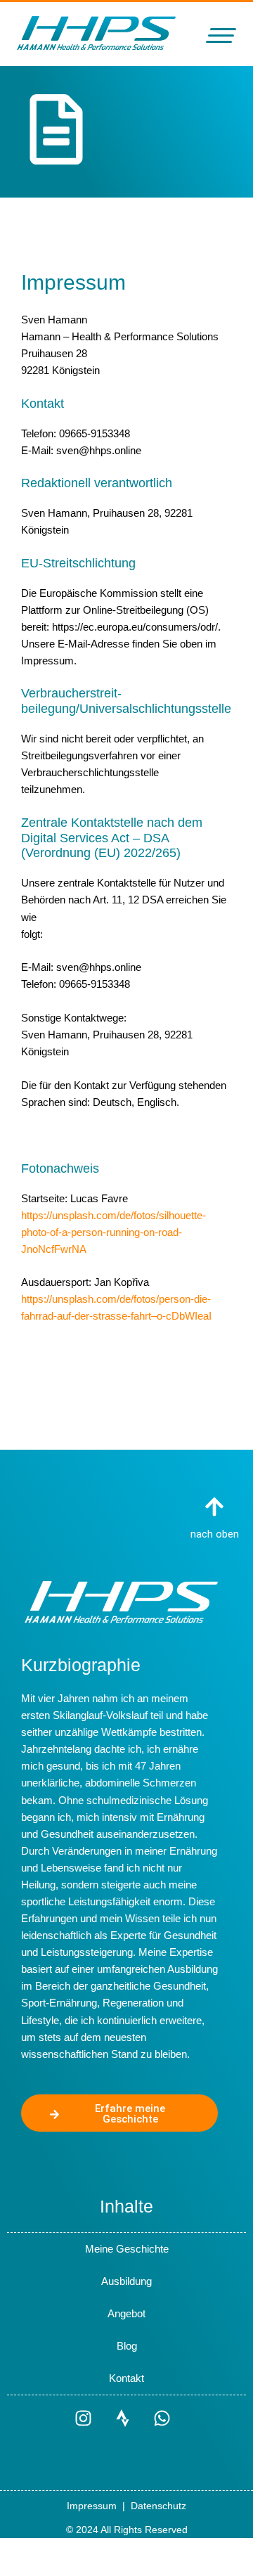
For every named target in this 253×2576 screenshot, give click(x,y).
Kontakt (126, 2378)
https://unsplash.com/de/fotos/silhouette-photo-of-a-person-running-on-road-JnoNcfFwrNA (113, 1232)
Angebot (126, 2314)
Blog (127, 2346)
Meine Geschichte (127, 2249)
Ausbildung (126, 2281)
